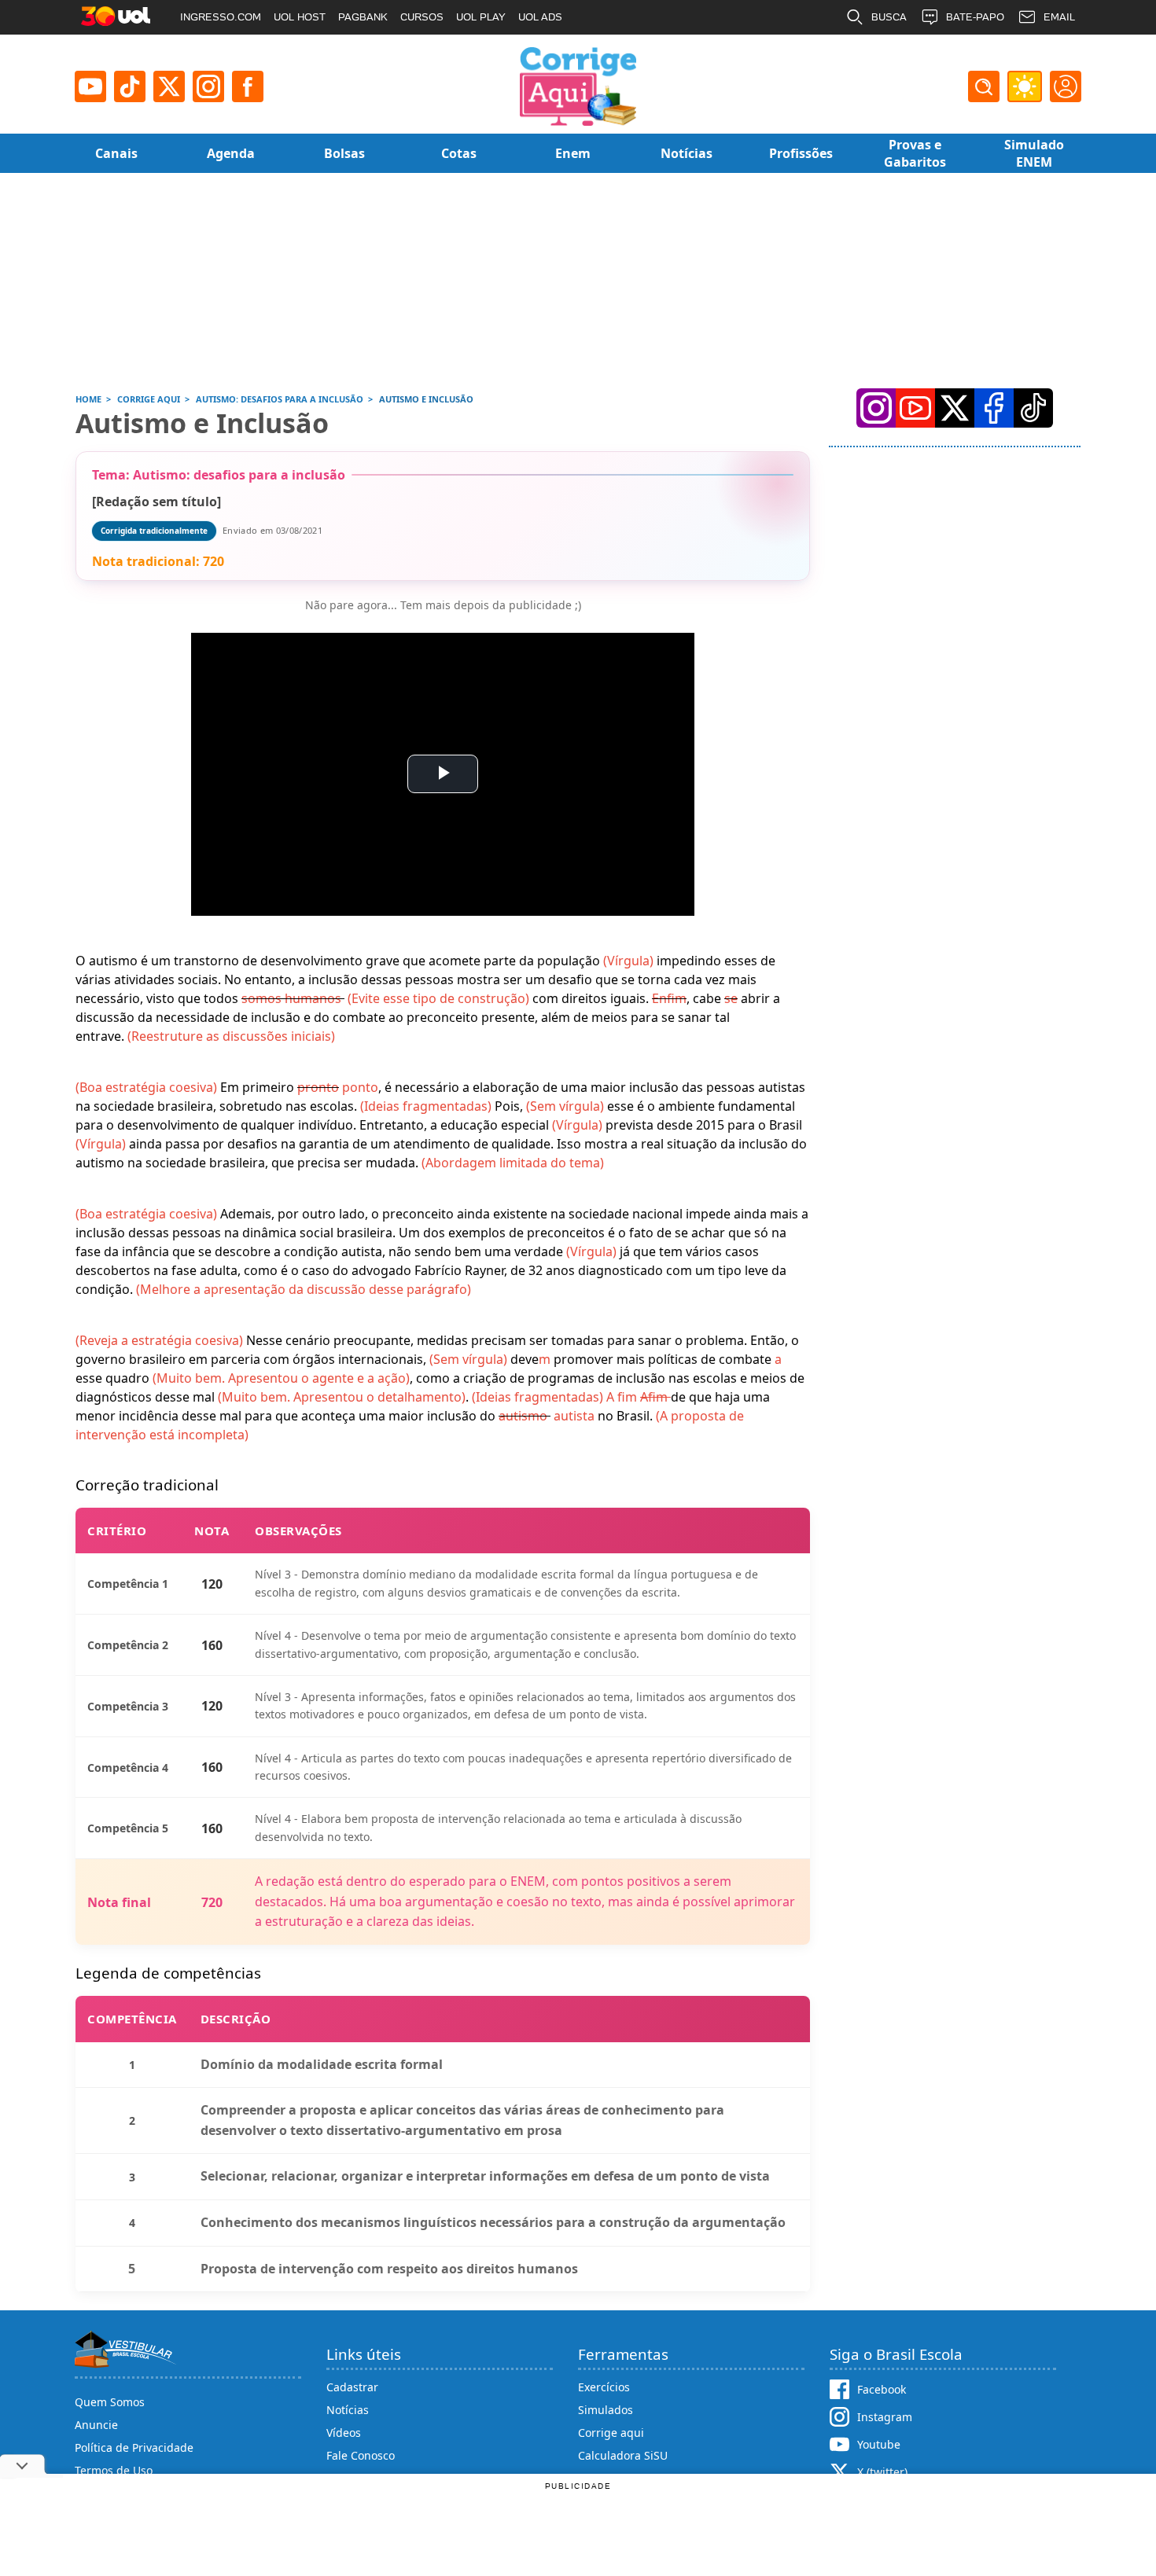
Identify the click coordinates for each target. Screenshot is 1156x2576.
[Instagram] (208, 86)
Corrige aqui (611, 2433)
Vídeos (344, 2433)
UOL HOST (300, 17)
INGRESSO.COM (221, 17)
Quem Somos (110, 2402)
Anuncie (96, 2425)
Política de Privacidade (134, 2447)
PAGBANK (363, 17)
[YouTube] (915, 408)
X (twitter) (882, 2472)
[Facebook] (994, 408)
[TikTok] (130, 86)
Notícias (348, 2410)
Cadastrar (352, 2387)
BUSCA (889, 17)
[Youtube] (90, 86)
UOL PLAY (481, 17)
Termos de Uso (114, 2470)
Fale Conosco (361, 2455)
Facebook (882, 2389)
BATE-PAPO (975, 17)
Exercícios (604, 2387)
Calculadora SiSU (623, 2455)
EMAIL (1059, 17)
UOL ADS (540, 17)
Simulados (606, 2410)
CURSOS (422, 17)
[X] (169, 86)
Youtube (879, 2444)
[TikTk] (1033, 408)
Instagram (885, 2417)
